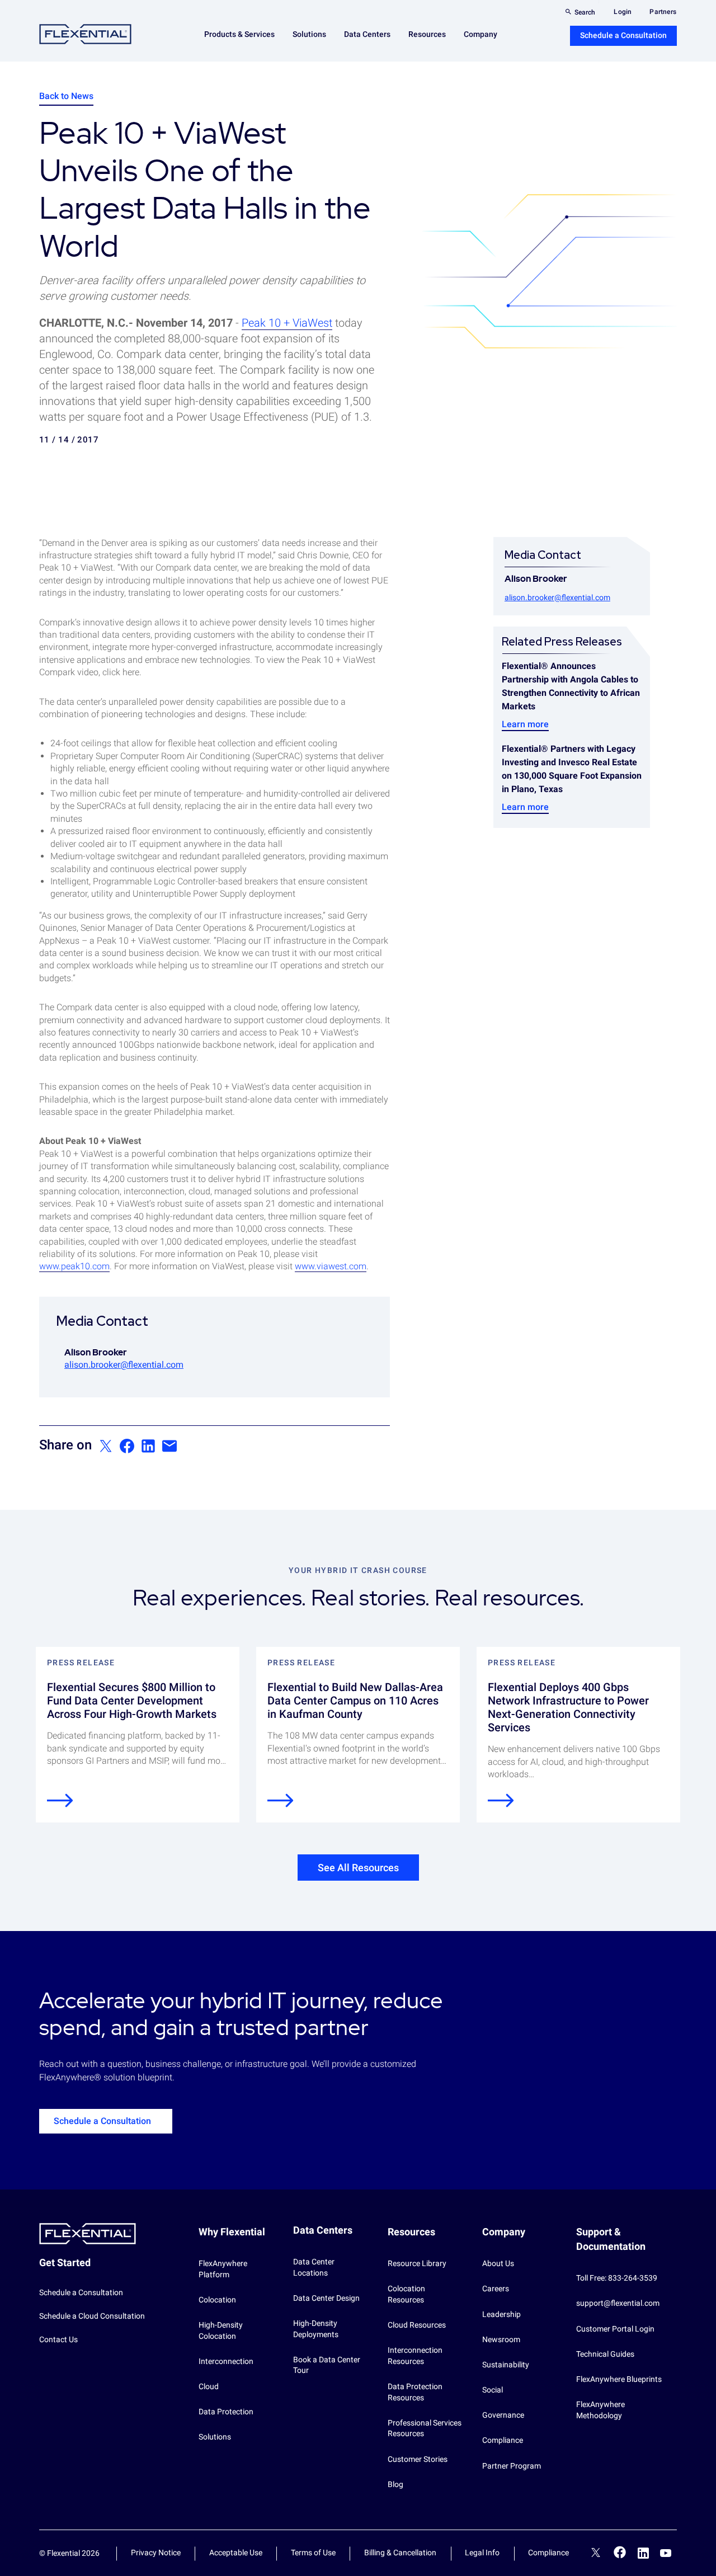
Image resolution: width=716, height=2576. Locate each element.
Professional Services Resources (425, 2428)
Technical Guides (605, 2354)
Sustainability (506, 2365)
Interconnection (226, 2361)
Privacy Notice (156, 2553)
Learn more (525, 724)
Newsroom (501, 2339)
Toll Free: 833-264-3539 (617, 2278)
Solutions (215, 2437)
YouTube (666, 2553)
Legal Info (482, 2553)
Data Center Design (326, 2298)
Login (623, 12)
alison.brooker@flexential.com (124, 1365)
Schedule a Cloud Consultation (92, 2316)
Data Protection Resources (415, 2392)
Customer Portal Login (615, 2329)
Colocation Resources (406, 2294)
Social (493, 2390)
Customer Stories (418, 2459)
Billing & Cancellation (400, 2553)
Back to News (66, 96)
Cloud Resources (417, 2325)
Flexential (85, 34)
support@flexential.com (618, 2303)
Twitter (596, 2554)
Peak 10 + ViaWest (287, 323)
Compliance (503, 2440)
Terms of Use (313, 2553)
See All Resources (358, 1868)
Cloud (209, 2386)
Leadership (501, 2314)
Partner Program (512, 2466)
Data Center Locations (314, 2267)
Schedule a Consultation (623, 35)
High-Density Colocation (221, 2330)
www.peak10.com (74, 1266)
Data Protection (226, 2412)
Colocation (217, 2300)
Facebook (620, 2552)
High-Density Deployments (316, 2329)
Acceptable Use (236, 2553)
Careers (496, 2288)
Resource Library (417, 2263)
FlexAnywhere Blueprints (619, 2379)
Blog (395, 2484)
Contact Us (58, 2339)
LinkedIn (643, 2553)
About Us (498, 2263)
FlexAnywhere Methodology (600, 2410)
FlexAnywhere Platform (223, 2269)
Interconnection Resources (415, 2356)
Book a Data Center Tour (327, 2365)
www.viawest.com (331, 1266)
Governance (503, 2415)
